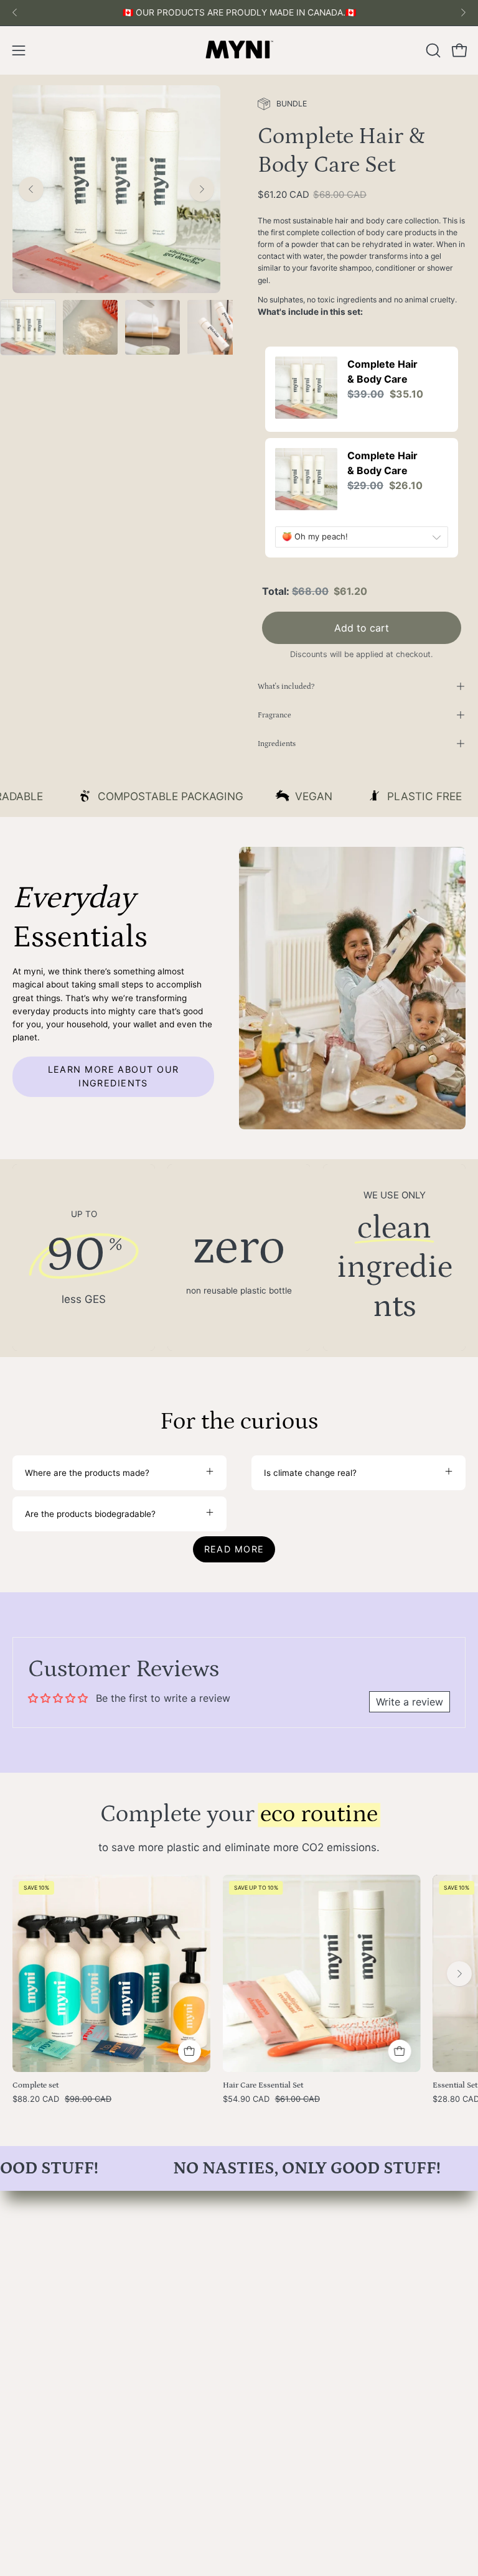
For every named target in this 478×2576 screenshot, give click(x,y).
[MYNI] (239, 50)
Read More (234, 1698)
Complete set (35, 2235)
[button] (432, 50)
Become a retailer (48, 2374)
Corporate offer (44, 2392)
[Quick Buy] (399, 2201)
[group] (239, 13)
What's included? (286, 836)
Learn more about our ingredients (114, 1226)
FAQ (21, 2357)
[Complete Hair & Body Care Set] (28, 327)
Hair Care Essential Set (263, 2235)
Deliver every (327, 605)
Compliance (36, 2409)
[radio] (289, 549)
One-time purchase (341, 548)
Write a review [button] (410, 1852)
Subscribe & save (357, 588)
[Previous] (15, 12)
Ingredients (277, 893)
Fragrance (274, 864)
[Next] (463, 12)
